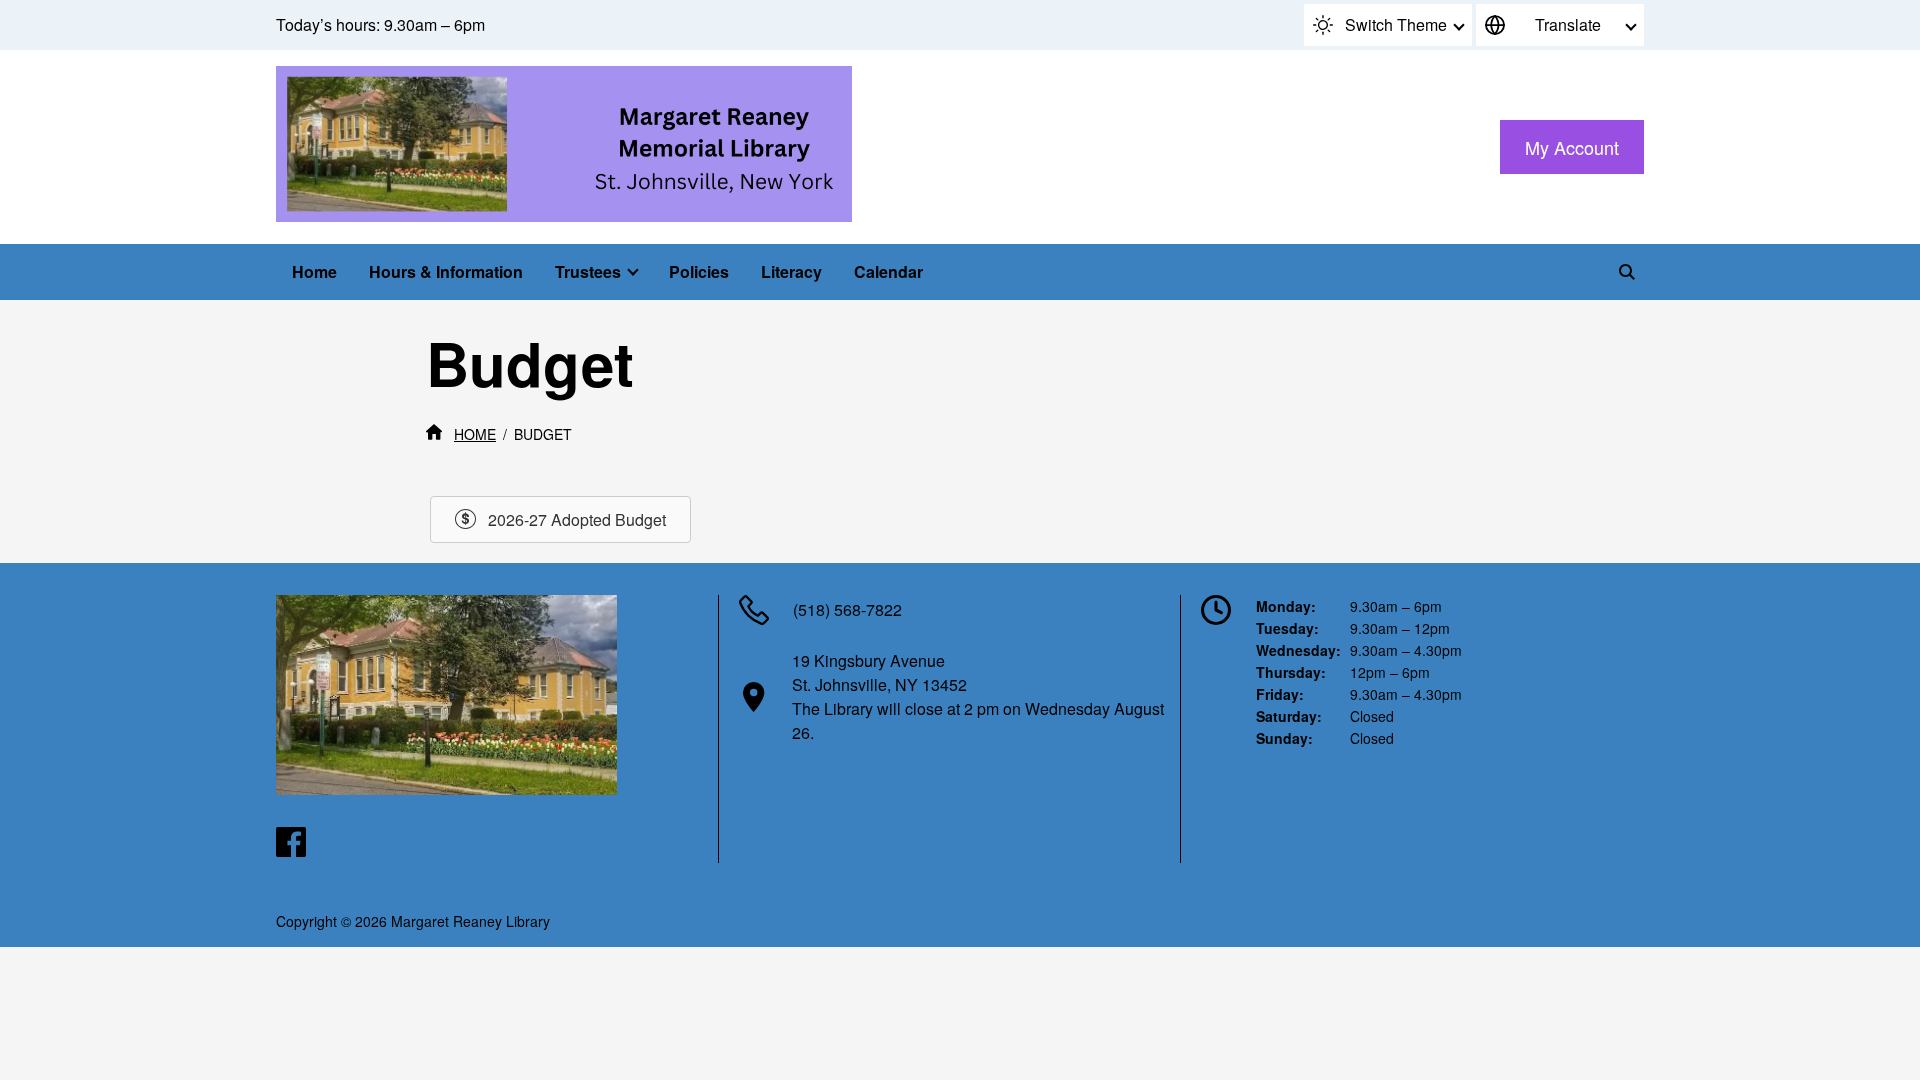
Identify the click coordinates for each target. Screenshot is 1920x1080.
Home (314, 271)
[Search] (1627, 272)
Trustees (588, 271)
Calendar (888, 271)
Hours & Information (446, 271)
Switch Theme (1396, 24)
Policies (699, 271)
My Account (1572, 147)
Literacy (791, 271)
